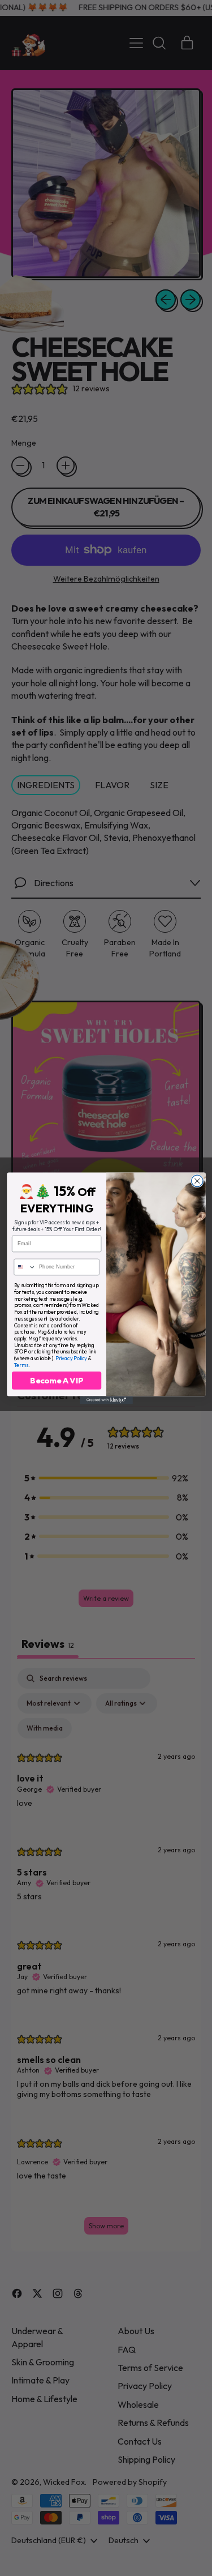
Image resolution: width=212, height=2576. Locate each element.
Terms (21, 1365)
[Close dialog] (197, 1181)
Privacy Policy (71, 1358)
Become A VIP (56, 1380)
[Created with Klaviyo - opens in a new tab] (106, 1400)
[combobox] (25, 1267)
